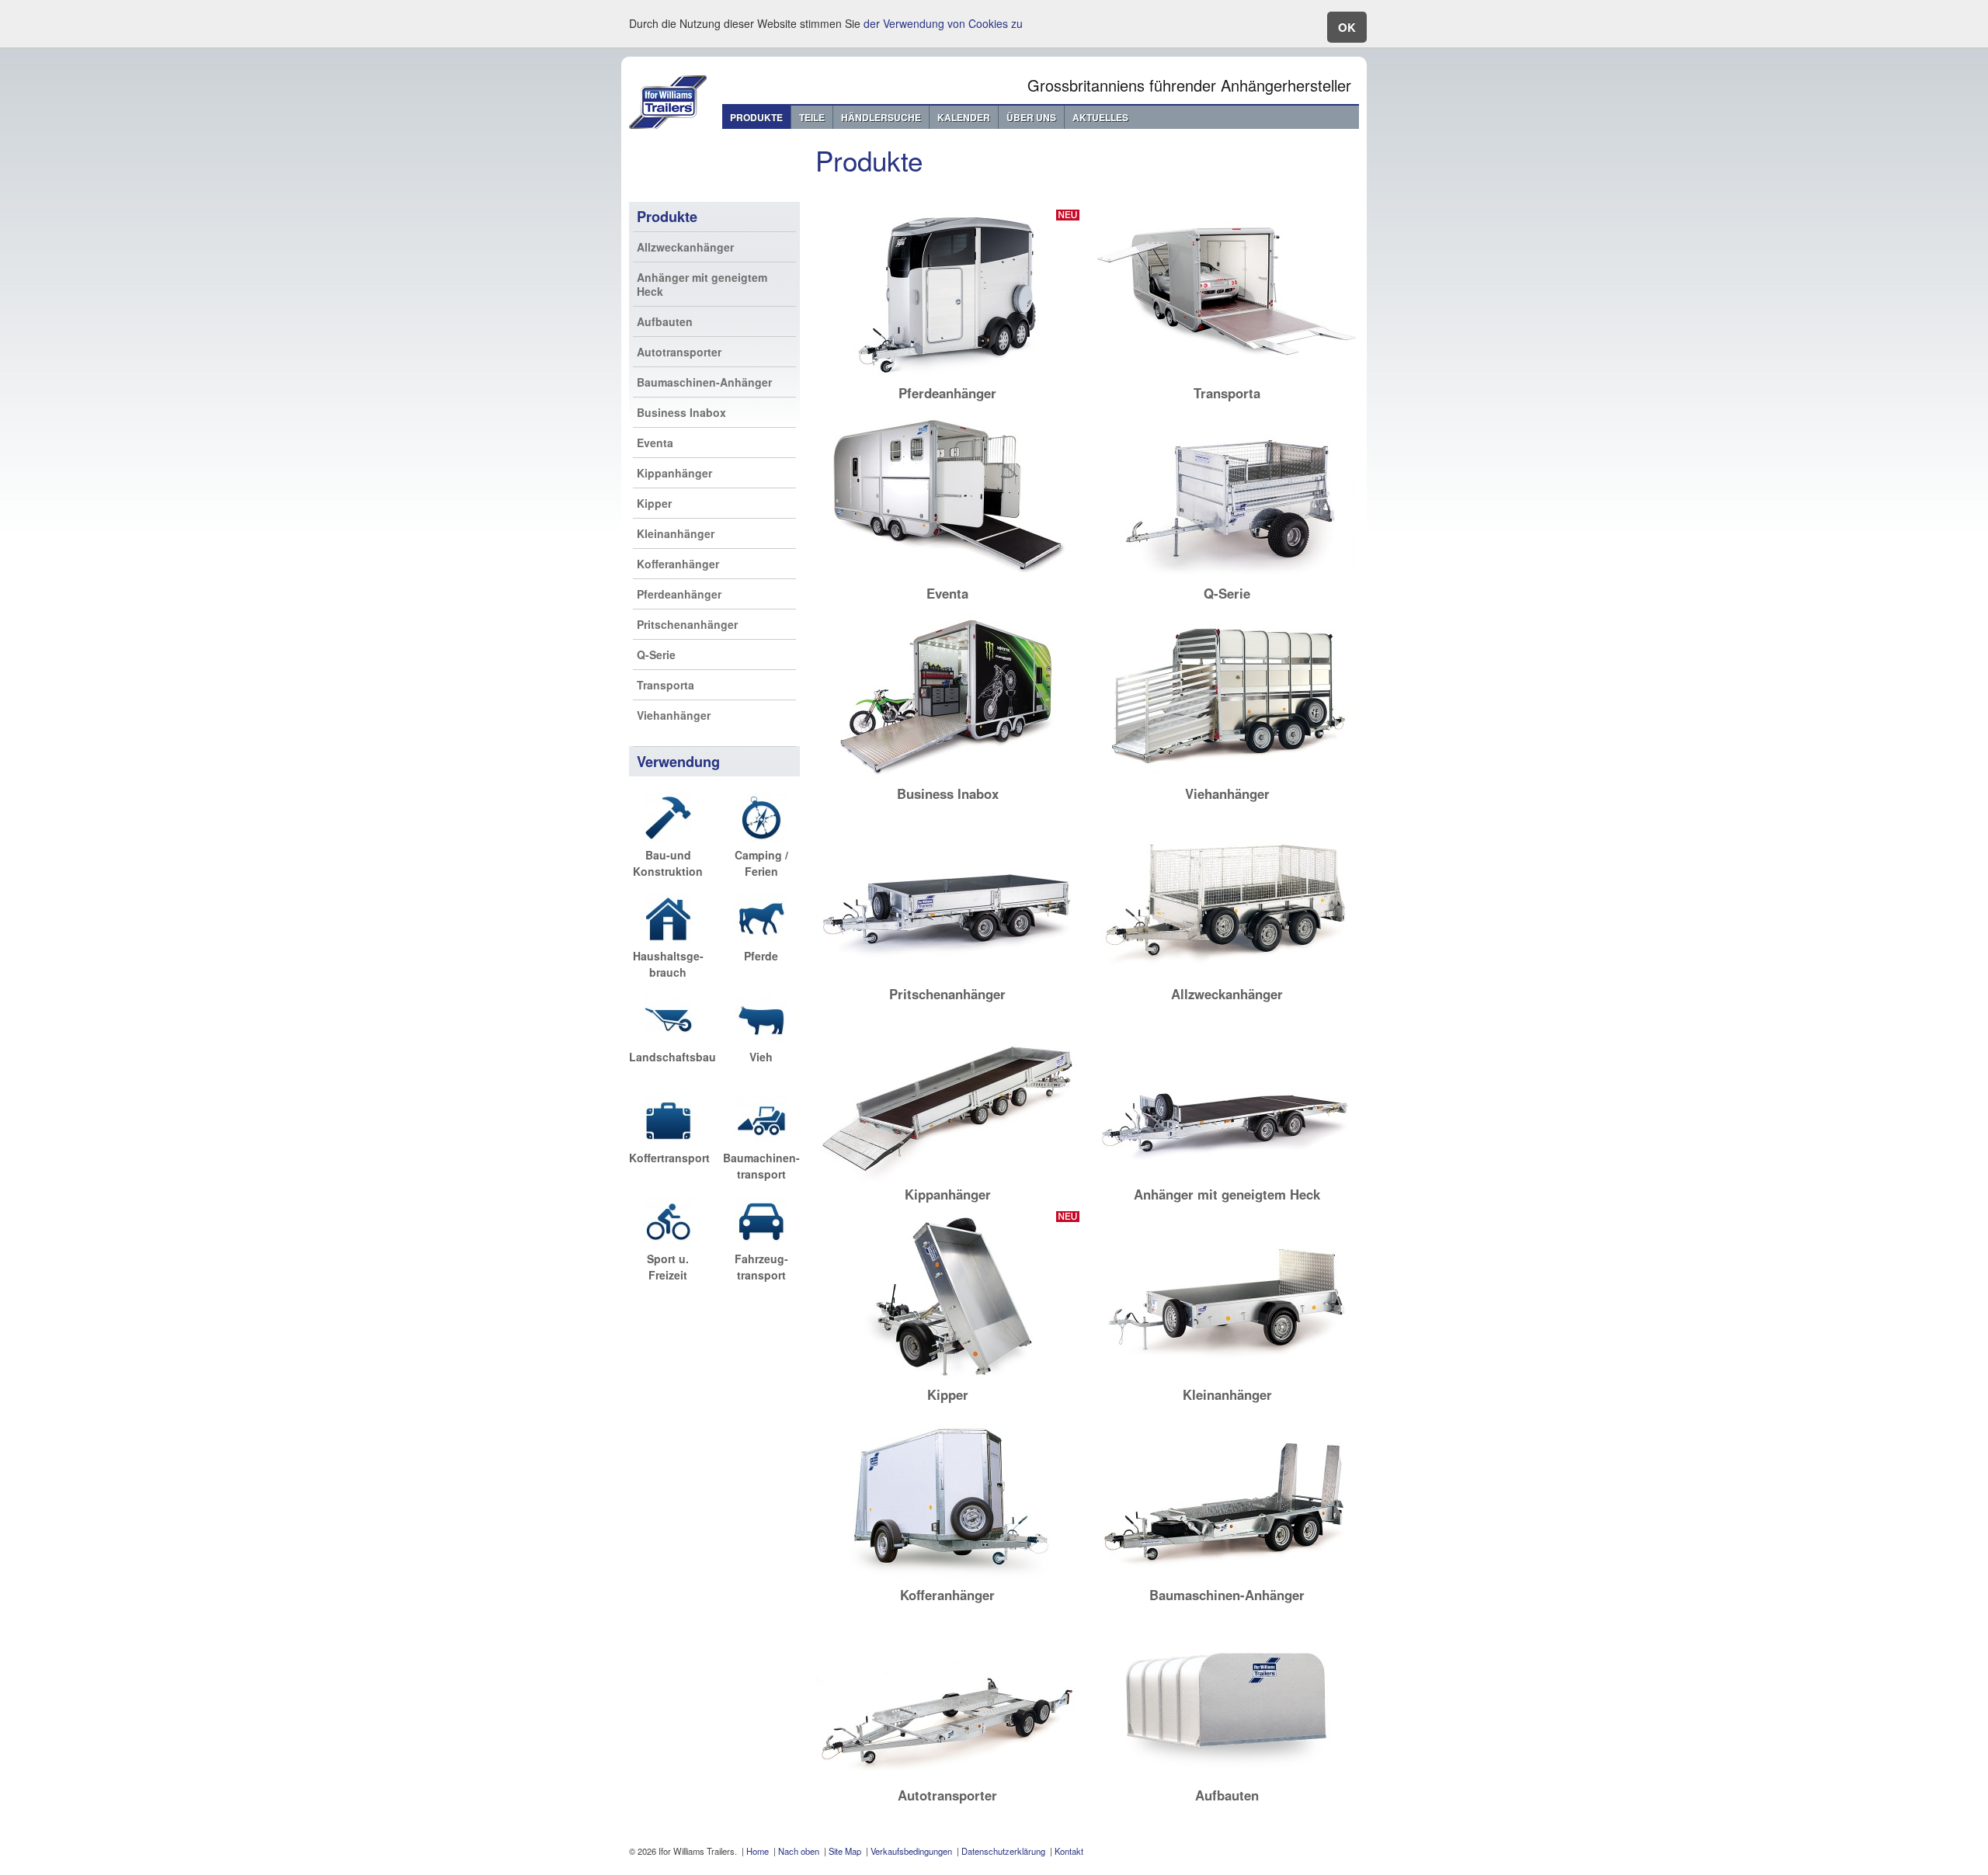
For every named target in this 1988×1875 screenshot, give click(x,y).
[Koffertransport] (668, 1141)
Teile (812, 117)
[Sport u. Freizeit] (668, 1242)
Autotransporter (679, 352)
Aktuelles (1100, 117)
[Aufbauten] (1227, 1779)
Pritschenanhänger (687, 624)
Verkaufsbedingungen (911, 1851)
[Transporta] (1227, 377)
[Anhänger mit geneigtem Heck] (1227, 1178)
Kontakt (1069, 1851)
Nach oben (799, 1851)
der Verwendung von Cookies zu (943, 23)
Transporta (666, 685)
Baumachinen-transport (761, 1166)
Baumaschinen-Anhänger (704, 382)
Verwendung (678, 762)
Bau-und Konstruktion (668, 863)
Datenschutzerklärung (1003, 1851)
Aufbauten (665, 321)
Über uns (1031, 117)
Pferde (761, 956)
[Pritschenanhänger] (947, 977)
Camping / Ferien (761, 863)
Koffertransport (669, 1158)
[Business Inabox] (947, 777)
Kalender (964, 117)
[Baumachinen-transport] (761, 1141)
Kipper (654, 503)
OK (1347, 27)
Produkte (756, 117)
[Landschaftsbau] (668, 1040)
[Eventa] (947, 577)
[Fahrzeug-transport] (761, 1242)
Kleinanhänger (676, 533)
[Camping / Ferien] (761, 839)
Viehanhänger (674, 715)
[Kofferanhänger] (947, 1578)
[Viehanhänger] (1227, 777)
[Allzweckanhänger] (1227, 977)
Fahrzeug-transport (761, 1267)
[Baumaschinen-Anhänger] (1227, 1578)
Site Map (845, 1851)
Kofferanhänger (678, 564)
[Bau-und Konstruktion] (668, 839)
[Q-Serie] (1227, 577)
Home (758, 1851)
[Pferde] (761, 939)
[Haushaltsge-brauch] (668, 939)
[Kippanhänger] (947, 1178)
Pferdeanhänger (679, 594)
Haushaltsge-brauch (668, 964)
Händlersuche (881, 117)
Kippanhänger (674, 473)
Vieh (761, 1057)
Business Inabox (681, 412)
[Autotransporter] (947, 1779)
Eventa (655, 443)
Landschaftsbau (673, 1057)
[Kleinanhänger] (1227, 1378)
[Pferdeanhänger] (947, 377)
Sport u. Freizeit (668, 1267)
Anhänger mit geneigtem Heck (702, 284)
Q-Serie (656, 655)
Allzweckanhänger (685, 247)
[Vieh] (761, 1040)
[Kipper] (947, 1378)
